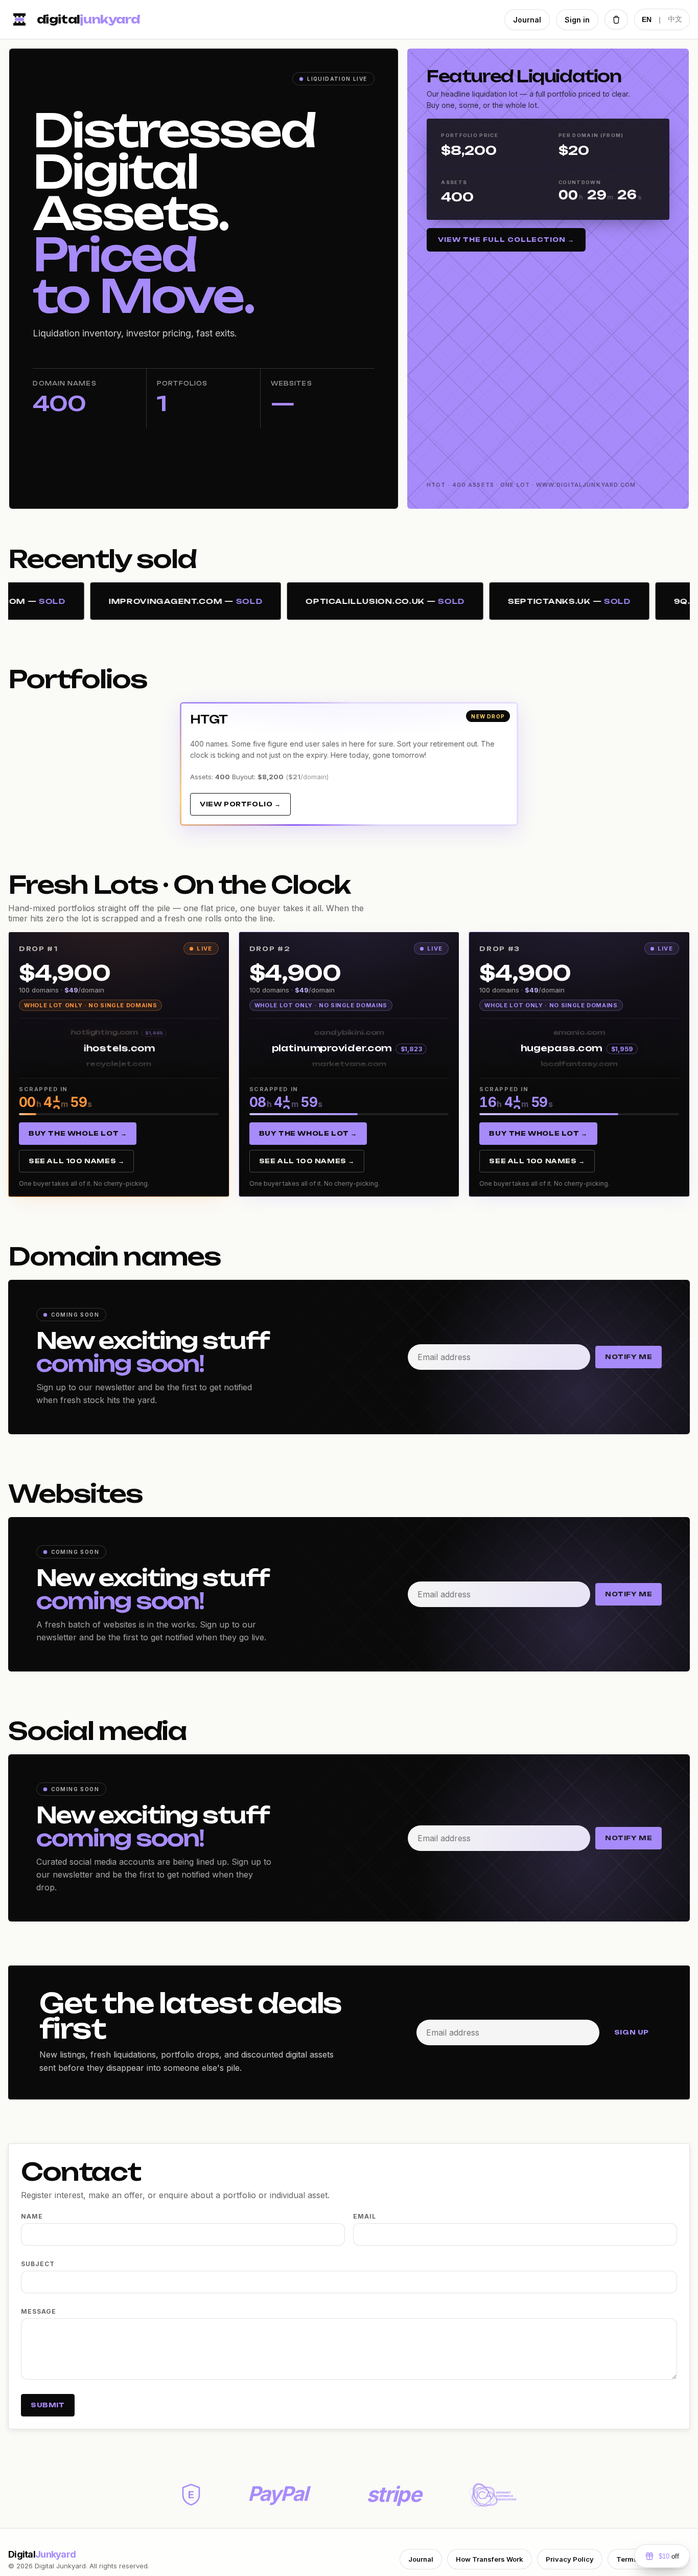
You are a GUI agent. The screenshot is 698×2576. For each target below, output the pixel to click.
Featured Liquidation (524, 76)
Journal (527, 20)
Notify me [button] (629, 1357)
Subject (38, 2264)
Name (32, 2216)
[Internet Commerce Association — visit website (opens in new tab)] (493, 2495)
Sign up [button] (632, 2032)
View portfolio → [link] (240, 804)
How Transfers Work (490, 2559)
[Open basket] (616, 19)
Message (39, 2311)
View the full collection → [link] (506, 240)
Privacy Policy (570, 2559)
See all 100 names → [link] (76, 1161)
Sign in (577, 20)
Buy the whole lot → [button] (78, 1133)
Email (365, 2216)
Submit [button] (48, 2405)
